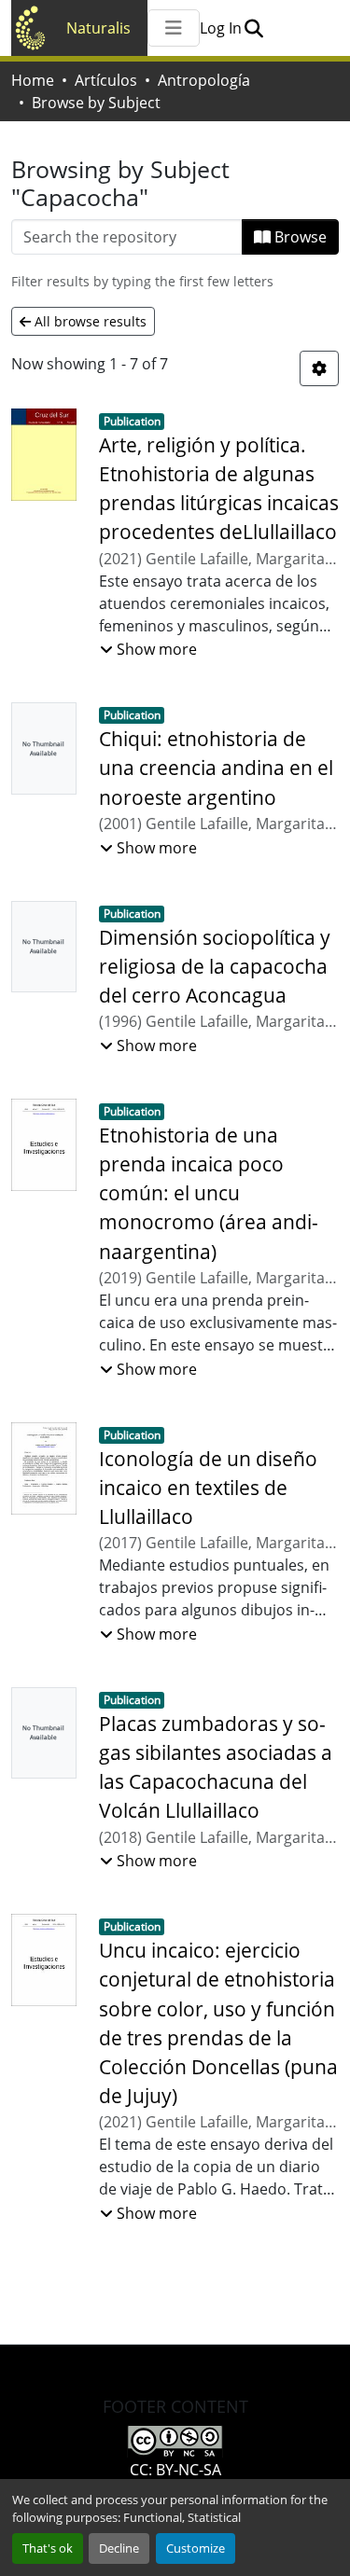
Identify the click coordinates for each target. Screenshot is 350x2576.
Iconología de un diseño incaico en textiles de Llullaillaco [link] (208, 1488)
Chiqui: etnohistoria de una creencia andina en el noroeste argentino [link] (216, 768)
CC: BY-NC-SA (175, 2470)
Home (33, 80)
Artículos (106, 80)
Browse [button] (299, 237)
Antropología (204, 80)
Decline (119, 2548)
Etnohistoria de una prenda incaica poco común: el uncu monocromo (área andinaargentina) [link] (209, 1193)
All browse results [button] (89, 321)
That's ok (48, 2548)
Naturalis (98, 28)
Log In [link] (221, 28)
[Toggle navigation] (174, 28)
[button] (253, 28)
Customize (196, 2548)
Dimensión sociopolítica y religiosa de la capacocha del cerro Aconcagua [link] (215, 966)
